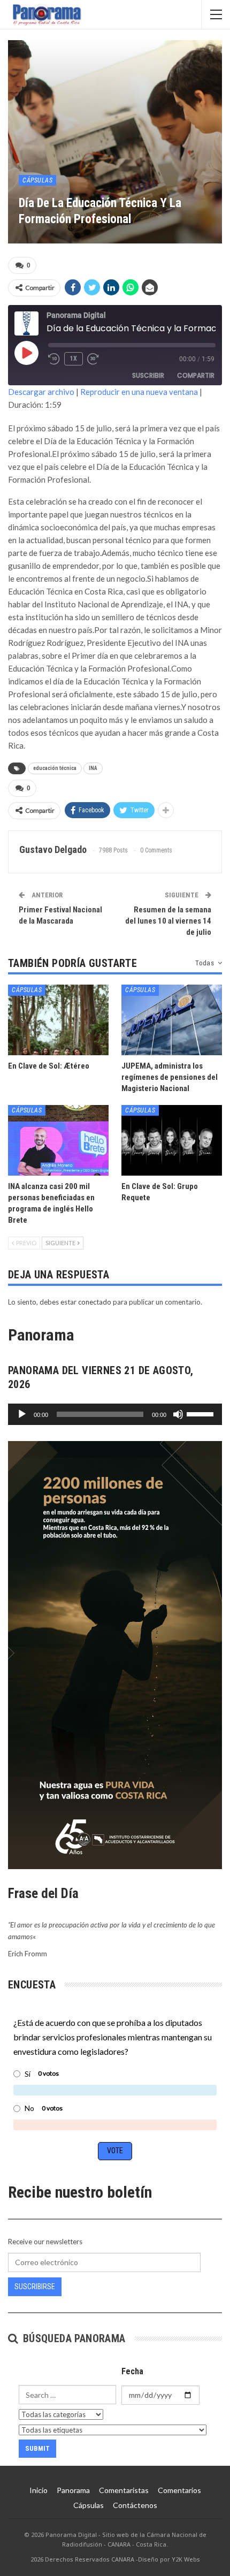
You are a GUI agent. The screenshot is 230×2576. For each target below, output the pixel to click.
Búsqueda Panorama (72, 2338)
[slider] (202, 1413)
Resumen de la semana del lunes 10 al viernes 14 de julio (168, 921)
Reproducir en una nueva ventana (139, 392)
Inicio (39, 2490)
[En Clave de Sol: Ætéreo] (58, 1020)
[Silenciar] (178, 1414)
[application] (115, 1414)
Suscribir (148, 375)
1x (74, 359)
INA (93, 768)
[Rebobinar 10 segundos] (54, 359)
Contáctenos (135, 2505)
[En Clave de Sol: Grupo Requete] (172, 1140)
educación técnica (55, 768)
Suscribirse (35, 2287)
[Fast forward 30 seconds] (94, 359)
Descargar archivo (41, 392)
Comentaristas (124, 2490)
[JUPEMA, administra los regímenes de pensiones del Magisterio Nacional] (172, 1020)
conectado (95, 1302)
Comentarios (179, 2490)
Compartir (196, 375)
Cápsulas (37, 180)
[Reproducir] (22, 1414)
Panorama (73, 2490)
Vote (115, 2151)
